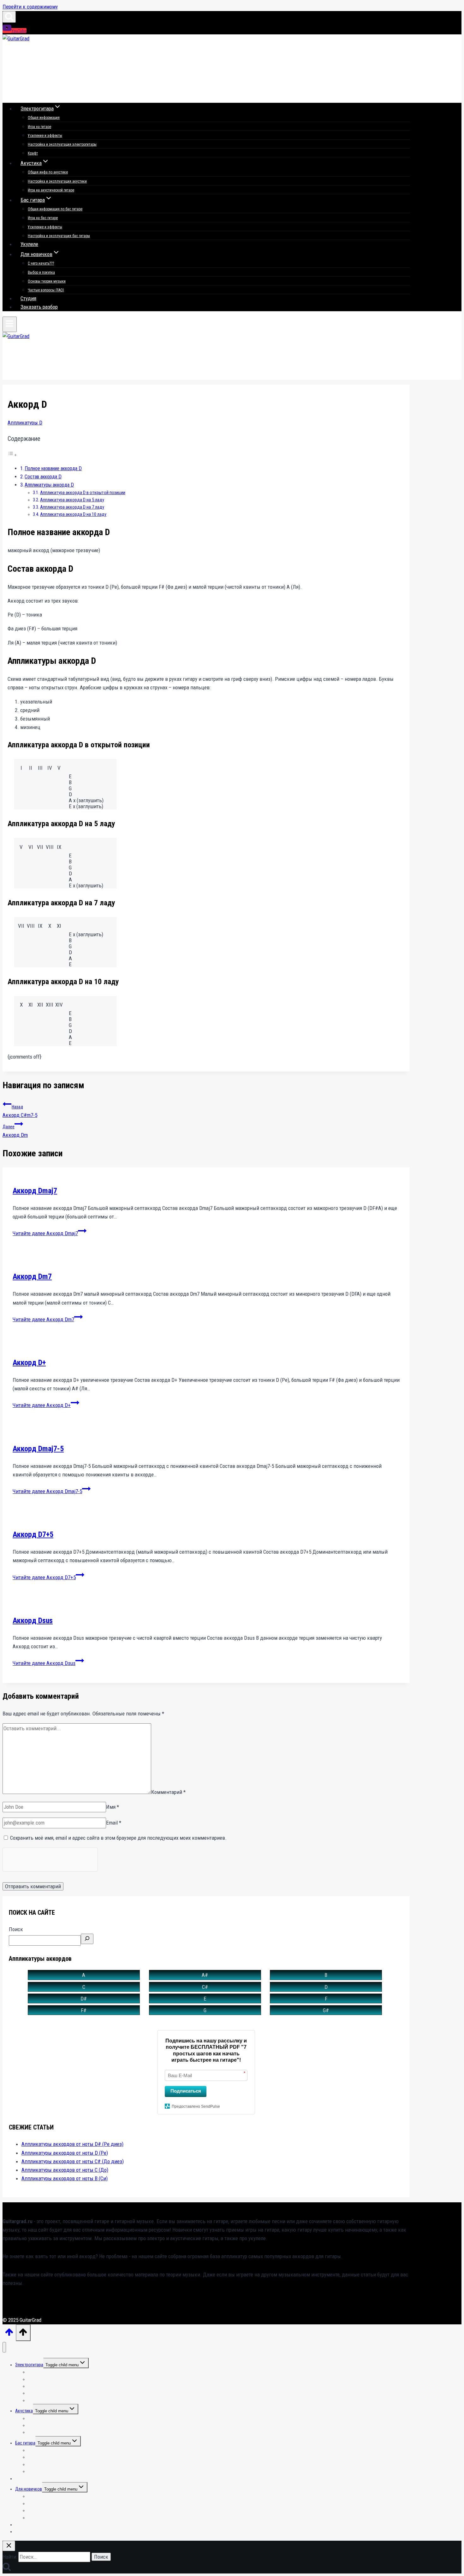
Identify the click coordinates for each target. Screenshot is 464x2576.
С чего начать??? (41, 263)
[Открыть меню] (10, 324)
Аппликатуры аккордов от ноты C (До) (65, 2170)
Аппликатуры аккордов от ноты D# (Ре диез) (72, 2144)
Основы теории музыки (47, 281)
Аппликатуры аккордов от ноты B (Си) (65, 2178)
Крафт (33, 153)
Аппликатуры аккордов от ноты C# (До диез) (73, 2161)
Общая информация (44, 118)
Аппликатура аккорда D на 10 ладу (73, 514)
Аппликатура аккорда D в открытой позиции (83, 493)
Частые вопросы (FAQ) (46, 290)
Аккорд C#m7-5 (20, 1111)
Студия (28, 298)
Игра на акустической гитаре (51, 190)
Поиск (16, 1929)
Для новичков (29, 2489)
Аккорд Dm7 (32, 1276)
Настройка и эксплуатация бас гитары (59, 236)
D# (84, 1999)
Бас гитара (25, 2443)
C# (205, 1987)
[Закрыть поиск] (9, 2546)
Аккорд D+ (29, 1363)
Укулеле (29, 244)
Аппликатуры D (25, 423)
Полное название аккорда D (53, 468)
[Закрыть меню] (4, 2347)
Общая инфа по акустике (48, 172)
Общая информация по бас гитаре (55, 209)
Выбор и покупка (41, 272)
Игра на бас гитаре (43, 218)
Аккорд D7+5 (33, 1534)
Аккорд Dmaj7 (35, 1191)
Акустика (24, 2411)
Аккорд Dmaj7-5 (38, 1449)
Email (114, 1823)
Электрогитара (29, 2365)
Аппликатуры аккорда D (49, 485)
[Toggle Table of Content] (12, 455)
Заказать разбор (39, 307)
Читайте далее (45, 1233)
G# (326, 2010)
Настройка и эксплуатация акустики (57, 181)
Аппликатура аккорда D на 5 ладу (72, 500)
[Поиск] (87, 1939)
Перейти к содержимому (30, 7)
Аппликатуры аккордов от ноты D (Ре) (65, 2153)
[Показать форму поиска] (9, 17)
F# (84, 2010)
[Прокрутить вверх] (9, 2334)
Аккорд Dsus (33, 1621)
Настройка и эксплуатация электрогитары (62, 144)
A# (205, 1975)
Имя (113, 1807)
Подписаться (186, 2091)
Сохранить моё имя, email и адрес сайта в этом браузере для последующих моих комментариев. (118, 1838)
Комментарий (168, 1792)
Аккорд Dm (15, 1131)
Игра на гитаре (39, 127)
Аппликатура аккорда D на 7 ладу (72, 507)
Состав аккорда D (43, 477)
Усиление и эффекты (45, 136)
